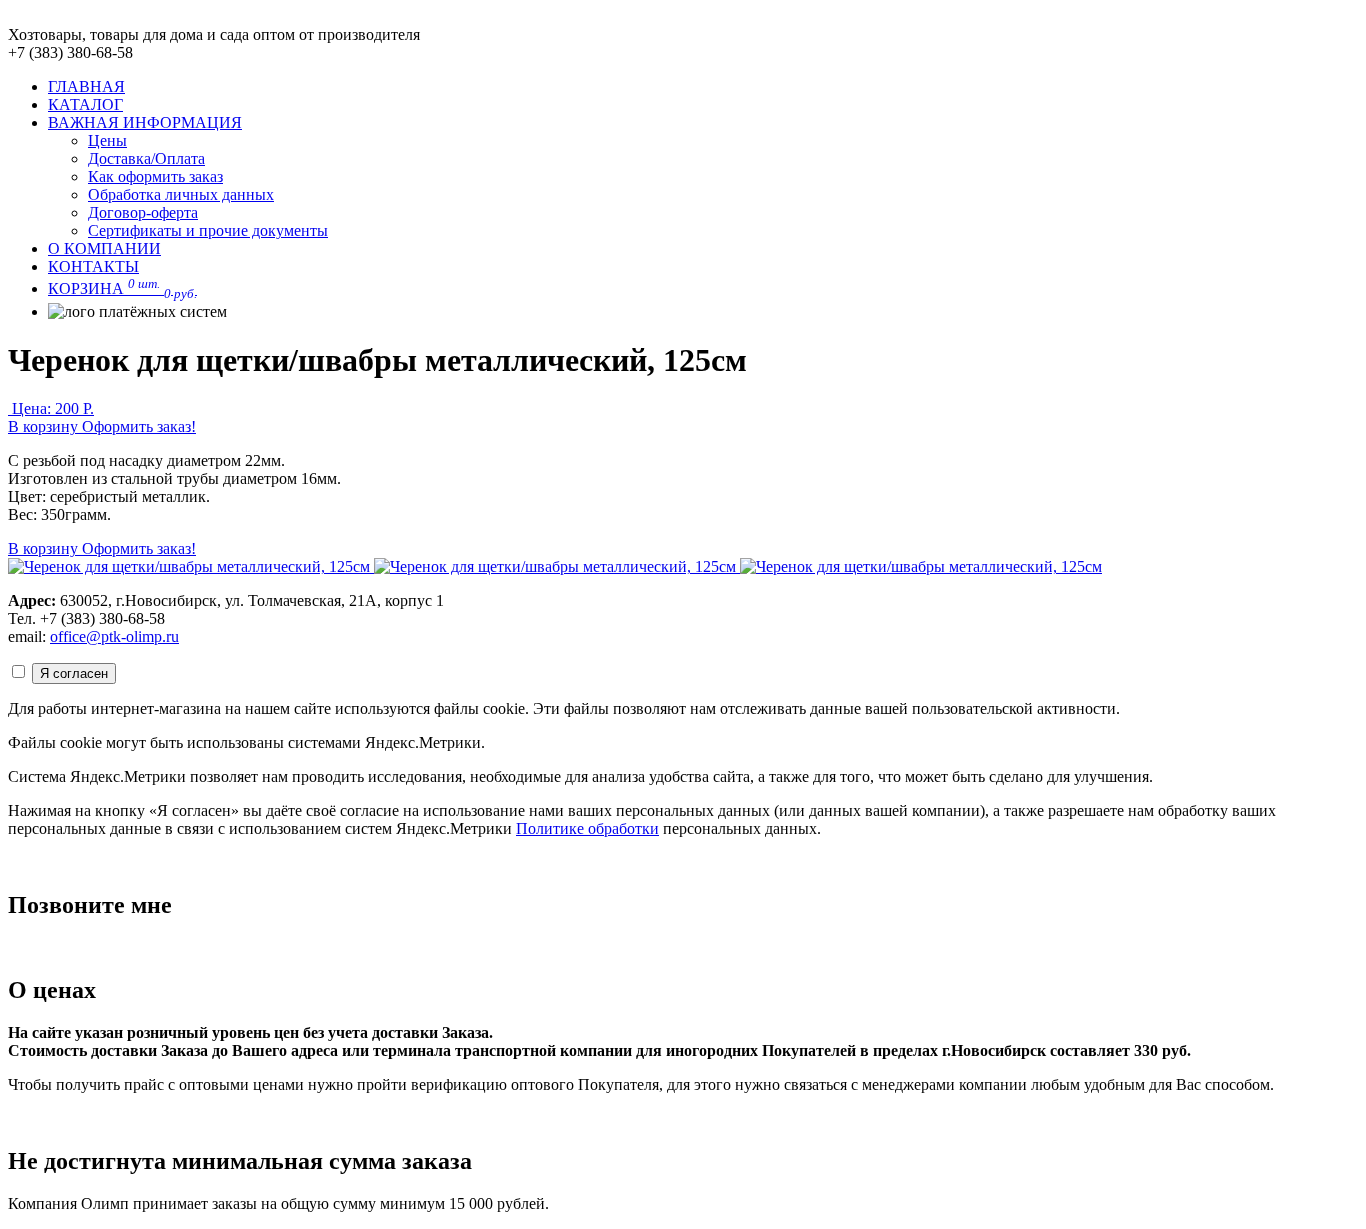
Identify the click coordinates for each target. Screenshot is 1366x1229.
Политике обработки (587, 828)
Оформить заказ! (139, 426)
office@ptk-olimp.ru (114, 636)
